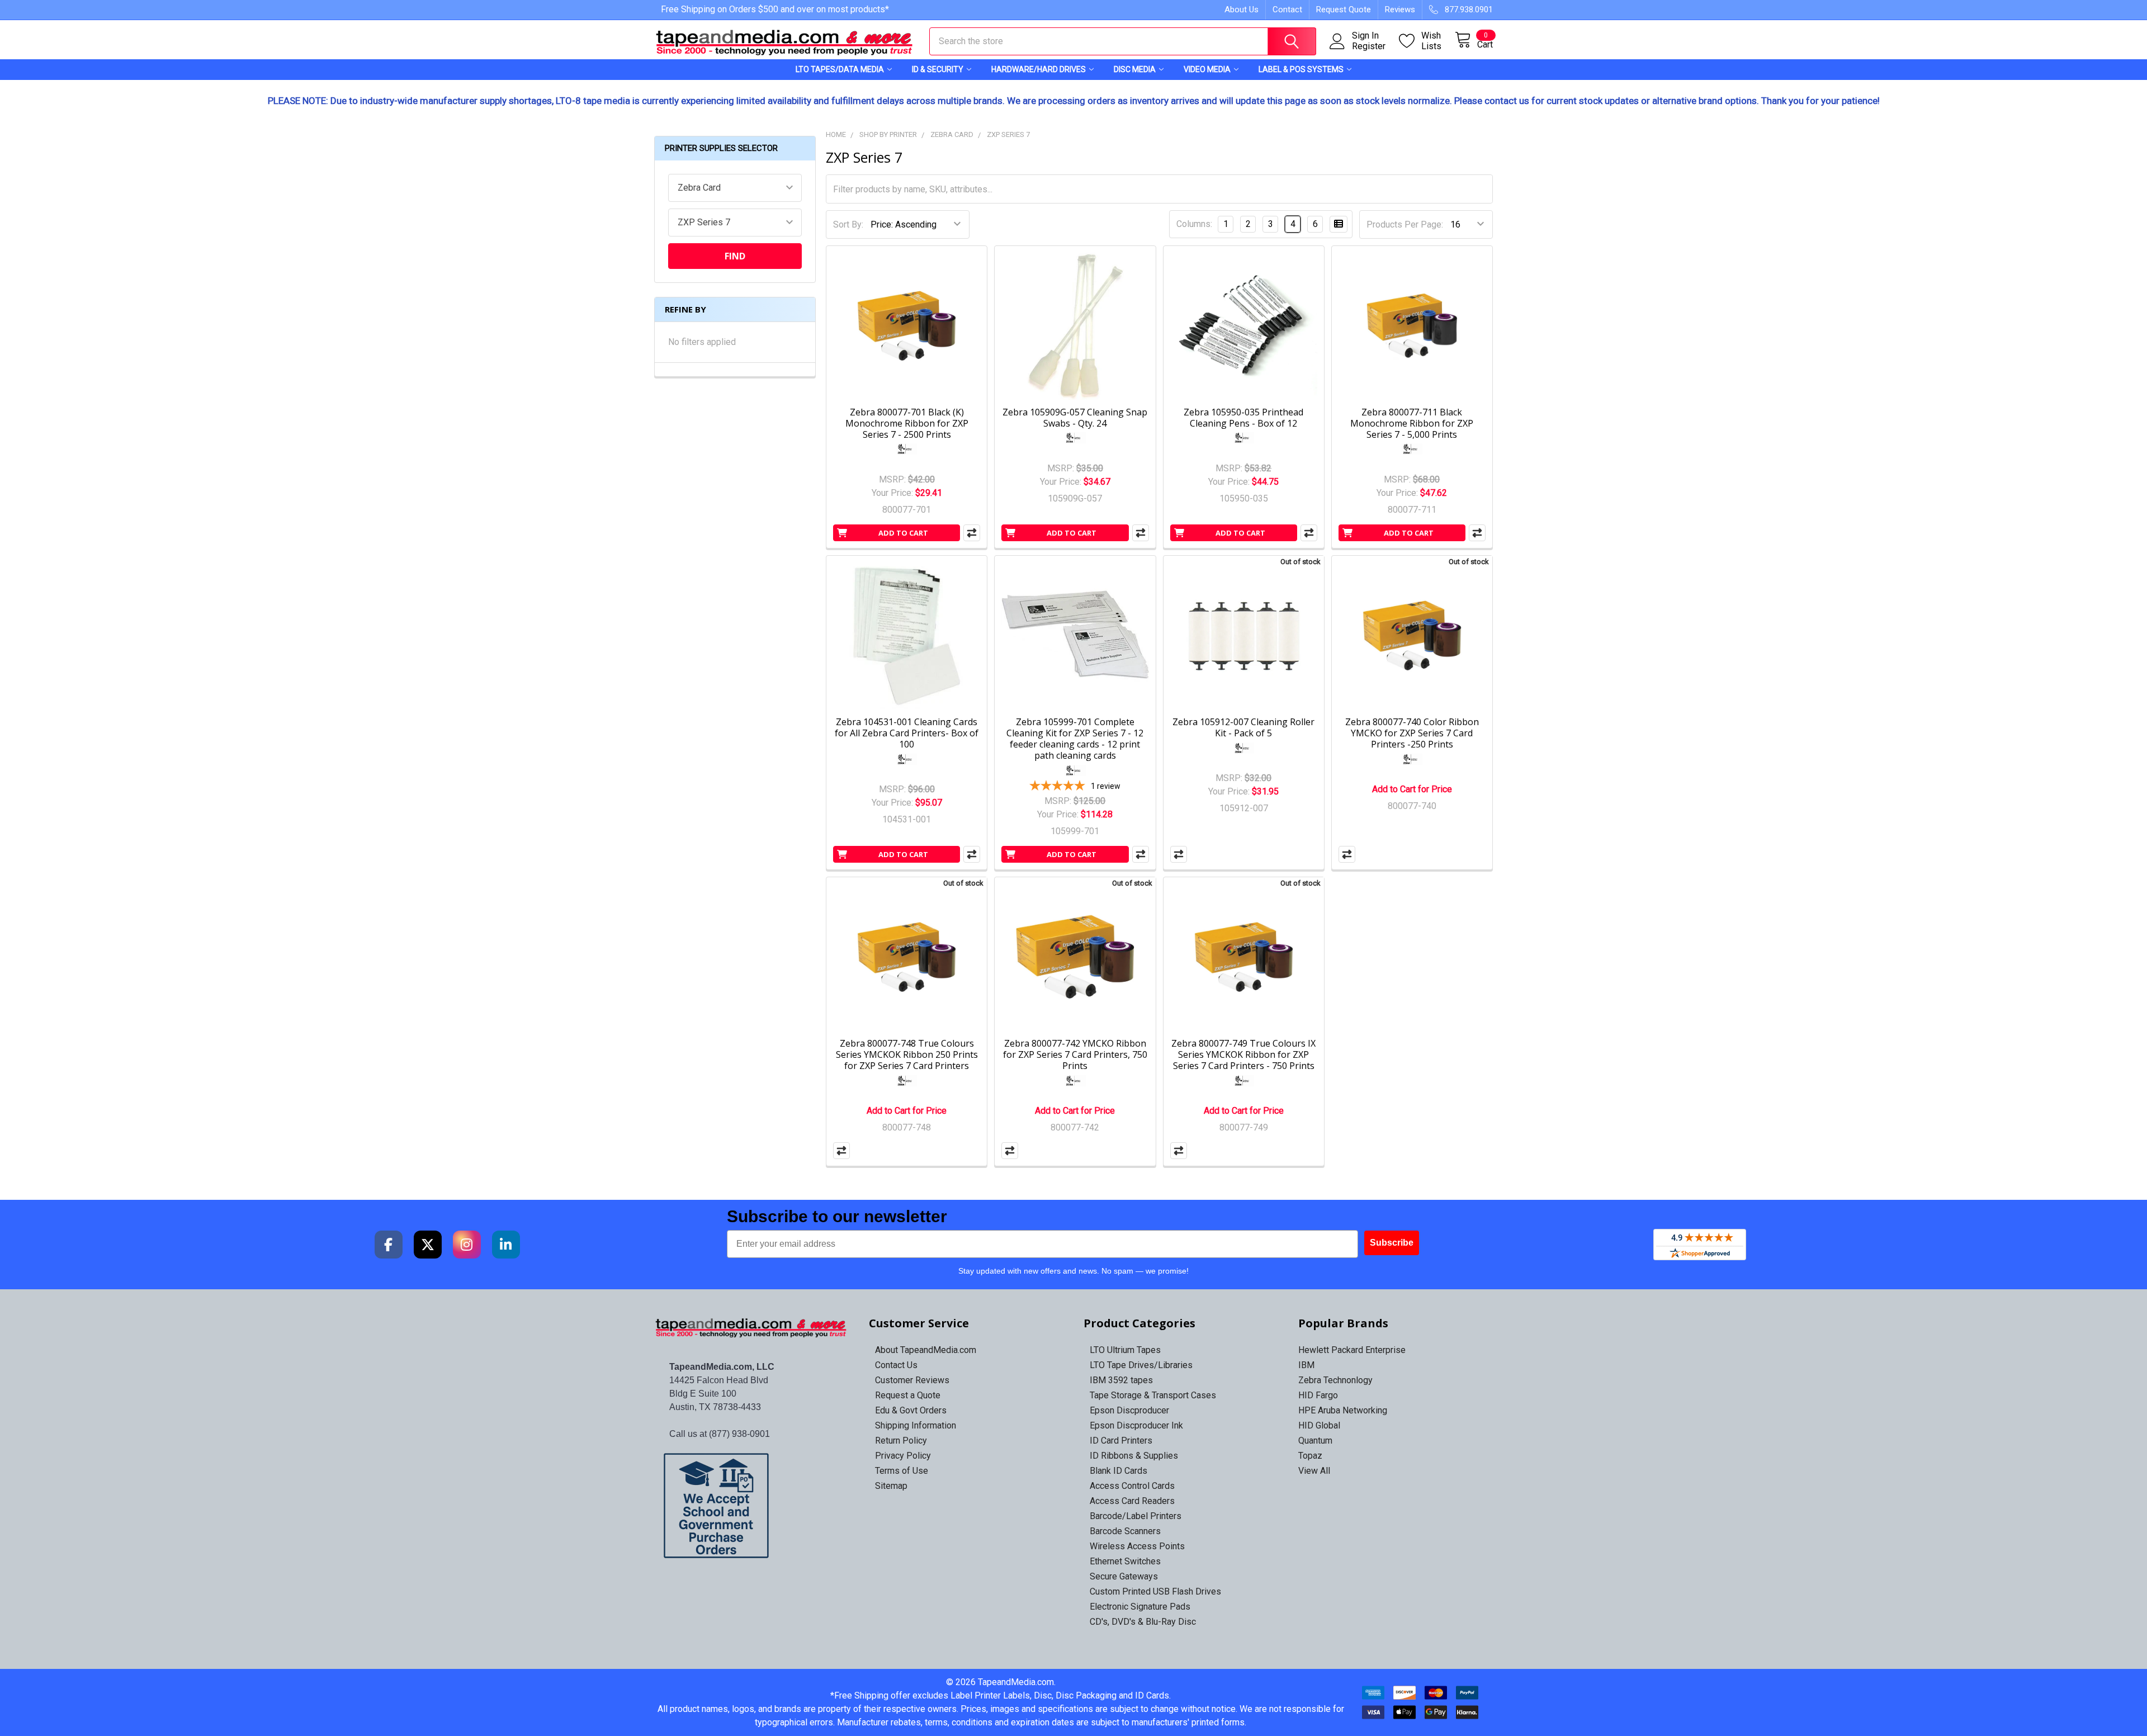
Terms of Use (902, 1471)
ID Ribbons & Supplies (1134, 1456)
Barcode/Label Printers (1136, 1516)
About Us (1242, 10)
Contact (1287, 10)
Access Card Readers (1132, 1501)
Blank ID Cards (1119, 1471)
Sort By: (848, 224)
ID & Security (938, 69)
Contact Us (896, 1365)
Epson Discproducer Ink (1136, 1425)
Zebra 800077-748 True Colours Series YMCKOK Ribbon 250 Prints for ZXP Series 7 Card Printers (907, 1054)
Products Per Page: (1405, 224)
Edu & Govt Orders (911, 1410)
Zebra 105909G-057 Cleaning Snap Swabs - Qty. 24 (1075, 418)
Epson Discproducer (1129, 1410)
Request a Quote (908, 1395)
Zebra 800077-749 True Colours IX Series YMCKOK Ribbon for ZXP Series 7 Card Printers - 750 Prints (1243, 1054)
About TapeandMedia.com (926, 1350)
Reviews (1400, 10)
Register (1369, 46)
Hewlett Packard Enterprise (1352, 1350)
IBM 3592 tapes (1121, 1380)
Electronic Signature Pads (1140, 1607)
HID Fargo (1318, 1395)
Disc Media (1135, 69)
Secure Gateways (1124, 1576)
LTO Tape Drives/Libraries (1141, 1365)
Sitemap (891, 1486)
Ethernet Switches (1125, 1561)
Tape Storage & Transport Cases (1153, 1395)
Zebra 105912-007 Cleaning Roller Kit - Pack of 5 (1243, 727)
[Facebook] (389, 1245)
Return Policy (901, 1441)
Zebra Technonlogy (1335, 1380)
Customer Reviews (912, 1380)
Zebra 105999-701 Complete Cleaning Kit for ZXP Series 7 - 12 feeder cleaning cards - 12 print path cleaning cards (1075, 739)
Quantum (1315, 1441)
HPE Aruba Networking (1343, 1410)
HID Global (1319, 1425)
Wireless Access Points (1137, 1546)
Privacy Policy (903, 1456)
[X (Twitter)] (428, 1245)
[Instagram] (467, 1245)
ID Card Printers (1121, 1441)
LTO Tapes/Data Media (840, 69)
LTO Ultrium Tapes (1125, 1350)
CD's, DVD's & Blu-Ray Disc (1143, 1622)
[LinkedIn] (506, 1245)
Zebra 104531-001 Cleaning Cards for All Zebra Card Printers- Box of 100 (907, 733)
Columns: (1194, 224)
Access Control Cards (1132, 1486)
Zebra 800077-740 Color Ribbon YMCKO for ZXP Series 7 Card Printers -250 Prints (1412, 733)
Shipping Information (916, 1425)
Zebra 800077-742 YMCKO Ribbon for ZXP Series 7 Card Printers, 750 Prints (1075, 1054)
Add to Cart (903, 533)
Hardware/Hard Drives (1039, 69)
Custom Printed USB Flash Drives (1155, 1591)
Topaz (1310, 1456)
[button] (752, 1506)
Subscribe (1392, 1243)
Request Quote (1344, 10)
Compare (972, 533)
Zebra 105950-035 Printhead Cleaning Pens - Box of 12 (1243, 418)
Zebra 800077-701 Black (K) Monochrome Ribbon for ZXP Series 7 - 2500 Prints (907, 423)
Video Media (1207, 69)
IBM (1306, 1365)
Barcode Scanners (1125, 1531)
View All (1314, 1471)
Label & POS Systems (1301, 69)
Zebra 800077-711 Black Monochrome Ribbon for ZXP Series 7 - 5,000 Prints (1412, 423)
